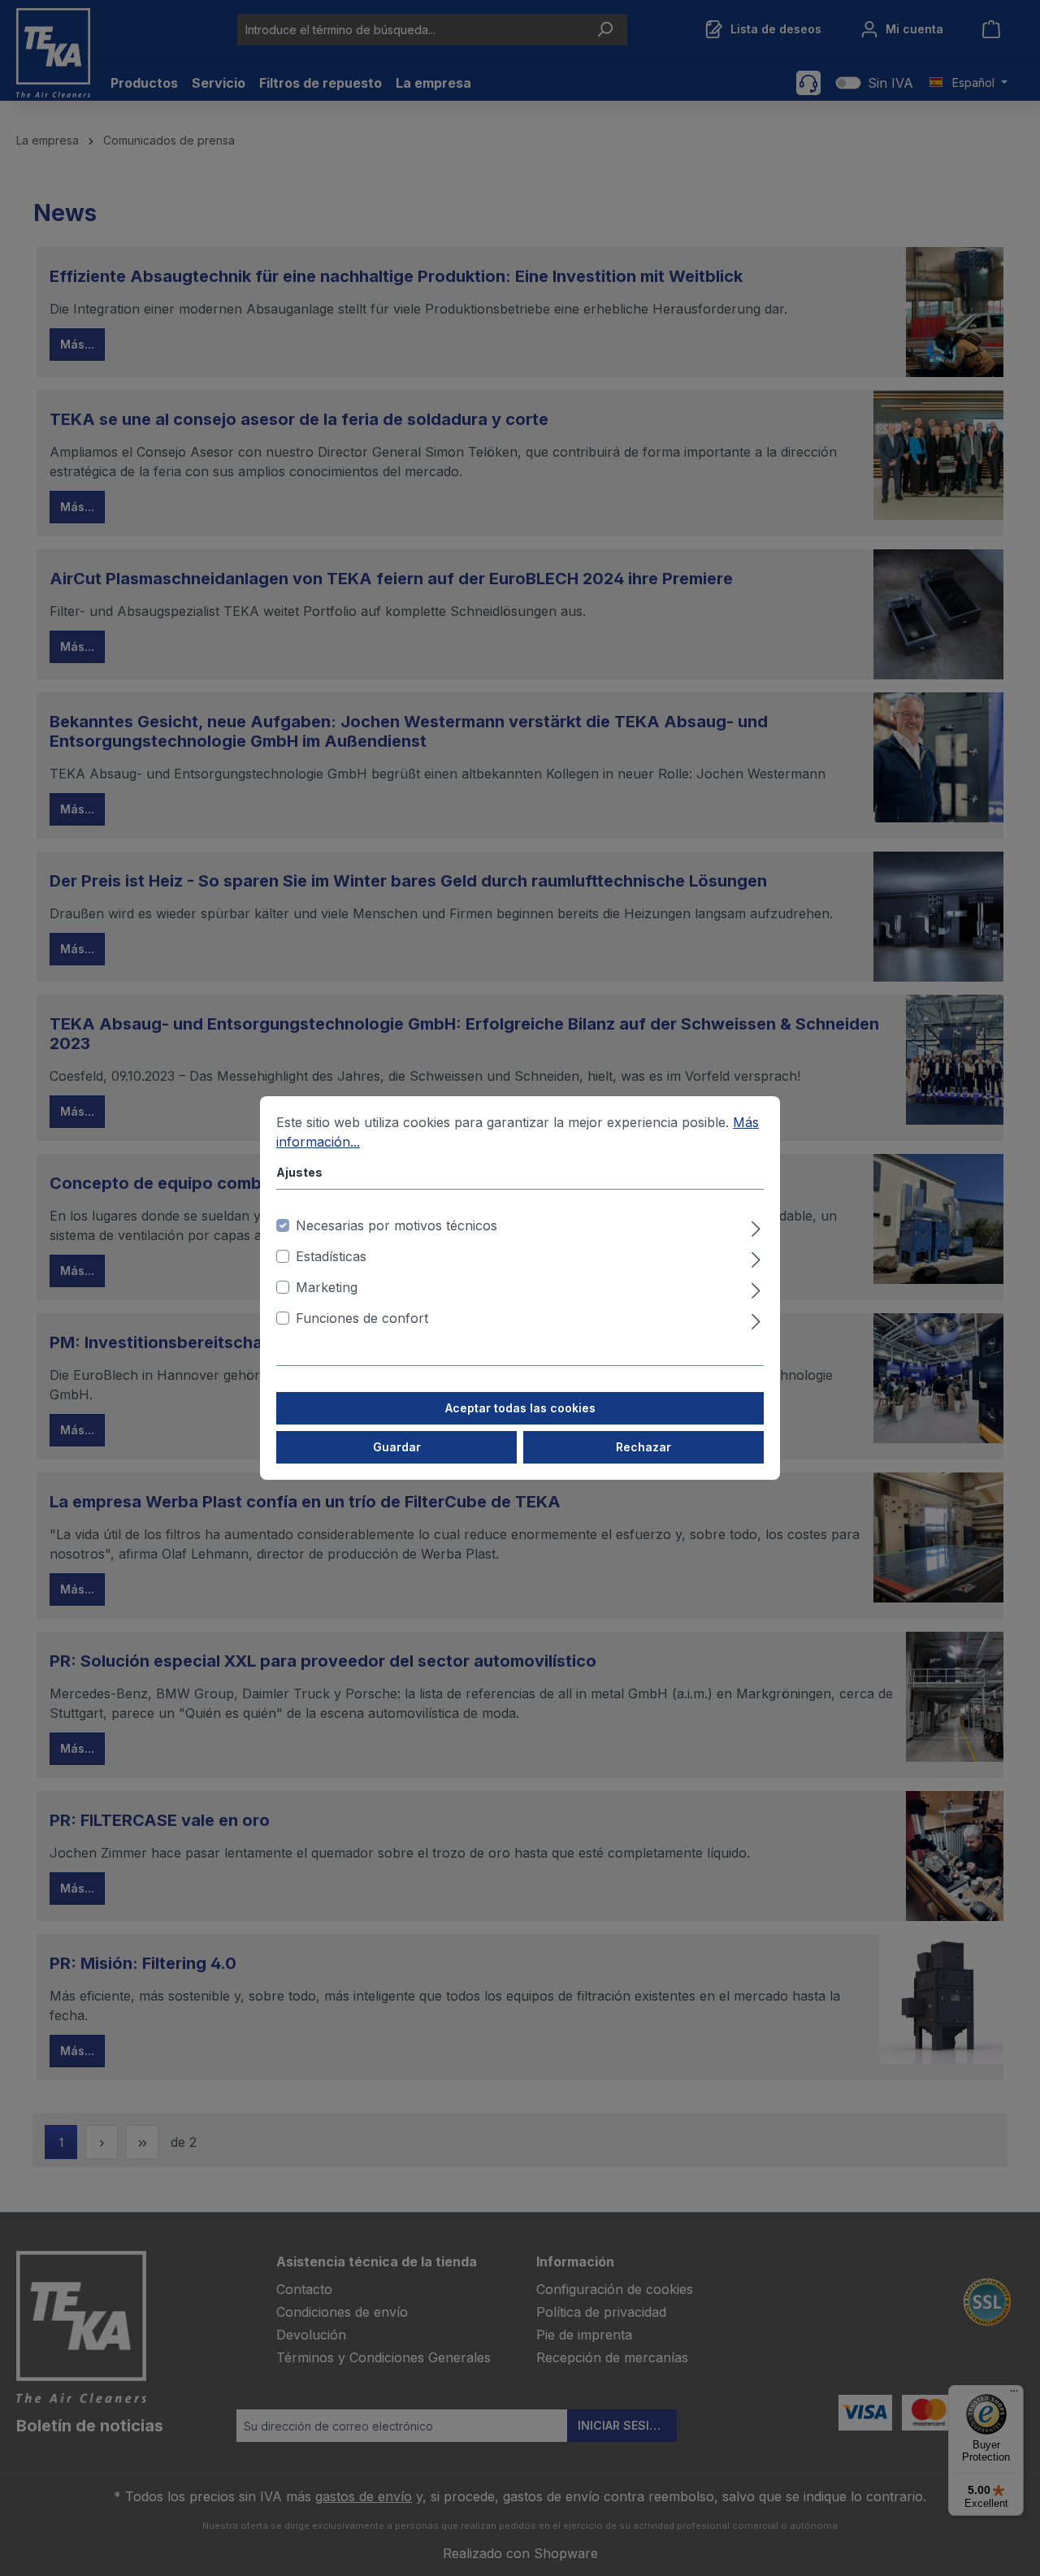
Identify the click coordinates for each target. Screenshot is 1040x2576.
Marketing (327, 1287)
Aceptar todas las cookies (520, 1408)
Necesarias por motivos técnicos (396, 1225)
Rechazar (643, 1447)
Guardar (397, 1447)
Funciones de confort (362, 1318)
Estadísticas (331, 1256)
